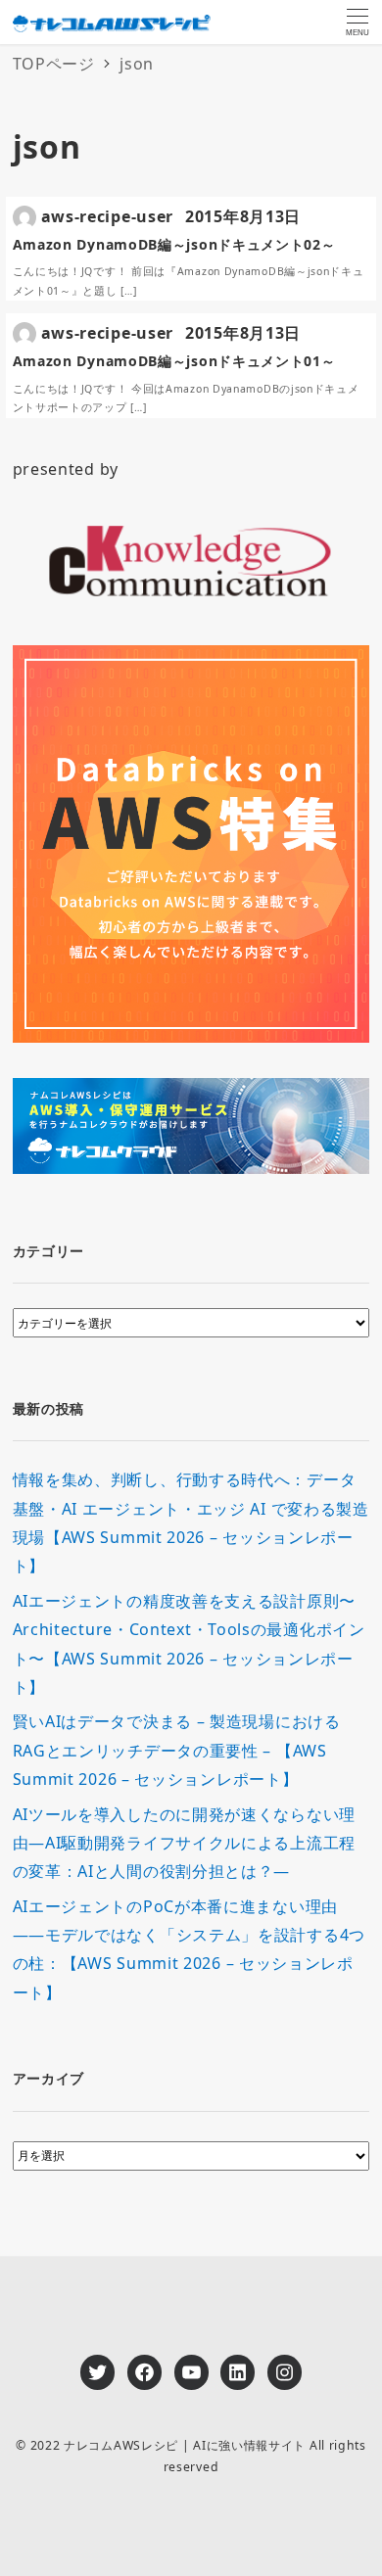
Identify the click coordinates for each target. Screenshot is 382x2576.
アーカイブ (49, 2078)
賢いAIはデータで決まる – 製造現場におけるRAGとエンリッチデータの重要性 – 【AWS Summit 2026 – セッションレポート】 (177, 1750)
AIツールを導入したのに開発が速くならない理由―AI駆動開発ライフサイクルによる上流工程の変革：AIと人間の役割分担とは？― (184, 1843)
